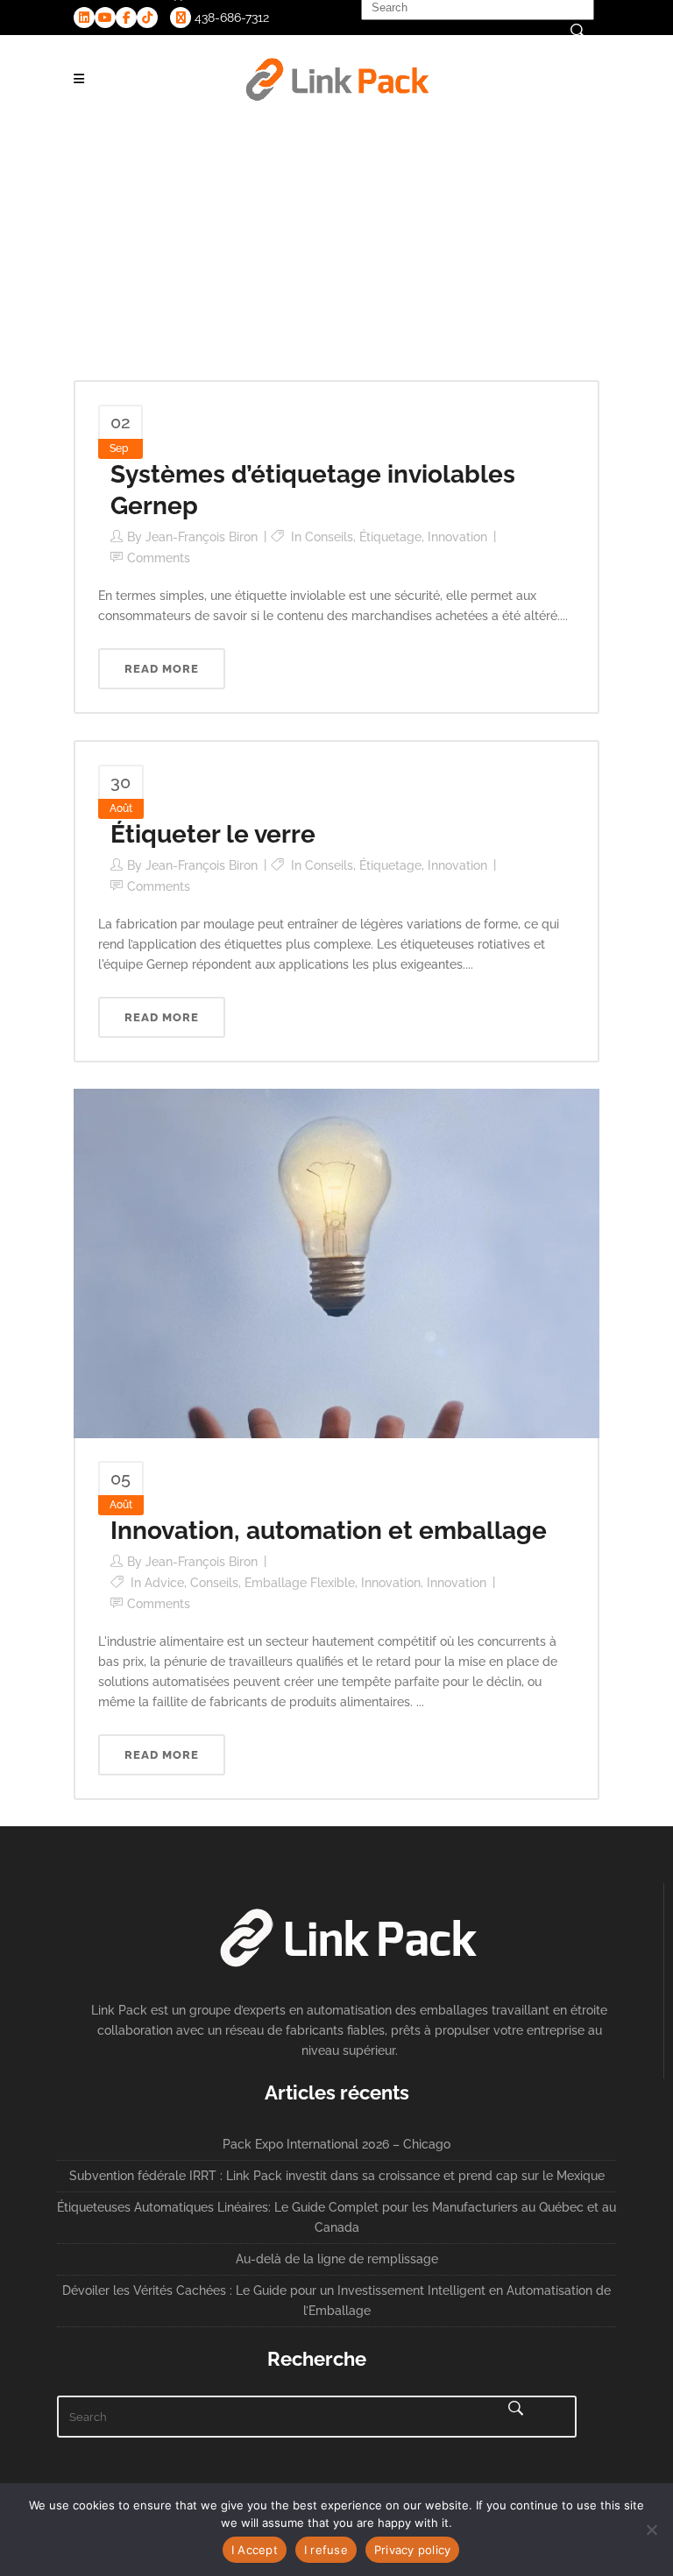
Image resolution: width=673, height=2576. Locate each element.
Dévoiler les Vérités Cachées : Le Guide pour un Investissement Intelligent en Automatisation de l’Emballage (336, 2301)
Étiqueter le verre (213, 834)
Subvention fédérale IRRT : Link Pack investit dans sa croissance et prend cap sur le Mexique (337, 2176)
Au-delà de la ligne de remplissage (337, 2259)
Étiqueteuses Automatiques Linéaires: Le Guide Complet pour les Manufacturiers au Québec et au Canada (336, 2217)
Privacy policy (413, 2550)
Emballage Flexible (300, 1583)
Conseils (329, 537)
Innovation (457, 537)
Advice (164, 1583)
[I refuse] (651, 2530)
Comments (159, 558)
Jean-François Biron (202, 537)
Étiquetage (390, 537)
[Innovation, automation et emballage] (336, 1262)
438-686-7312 (230, 18)
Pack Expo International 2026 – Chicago (336, 2144)
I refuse (326, 2550)
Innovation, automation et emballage (329, 1531)
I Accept (255, 2550)
